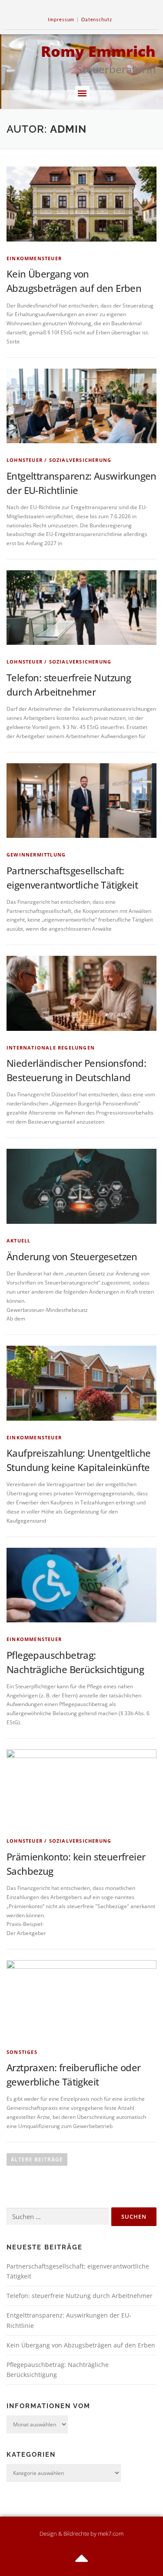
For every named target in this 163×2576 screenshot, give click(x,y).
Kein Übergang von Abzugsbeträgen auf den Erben (81, 2345)
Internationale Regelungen (51, 1048)
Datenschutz (97, 19)
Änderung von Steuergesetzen (72, 1256)
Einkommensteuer (34, 258)
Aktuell (18, 1241)
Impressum (61, 19)
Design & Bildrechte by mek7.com (81, 2534)
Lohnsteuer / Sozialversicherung (59, 460)
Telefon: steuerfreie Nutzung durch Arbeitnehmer (80, 2296)
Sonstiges (22, 2052)
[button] (82, 93)
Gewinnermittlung (36, 855)
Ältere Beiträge (37, 2159)
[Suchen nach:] (58, 2217)
